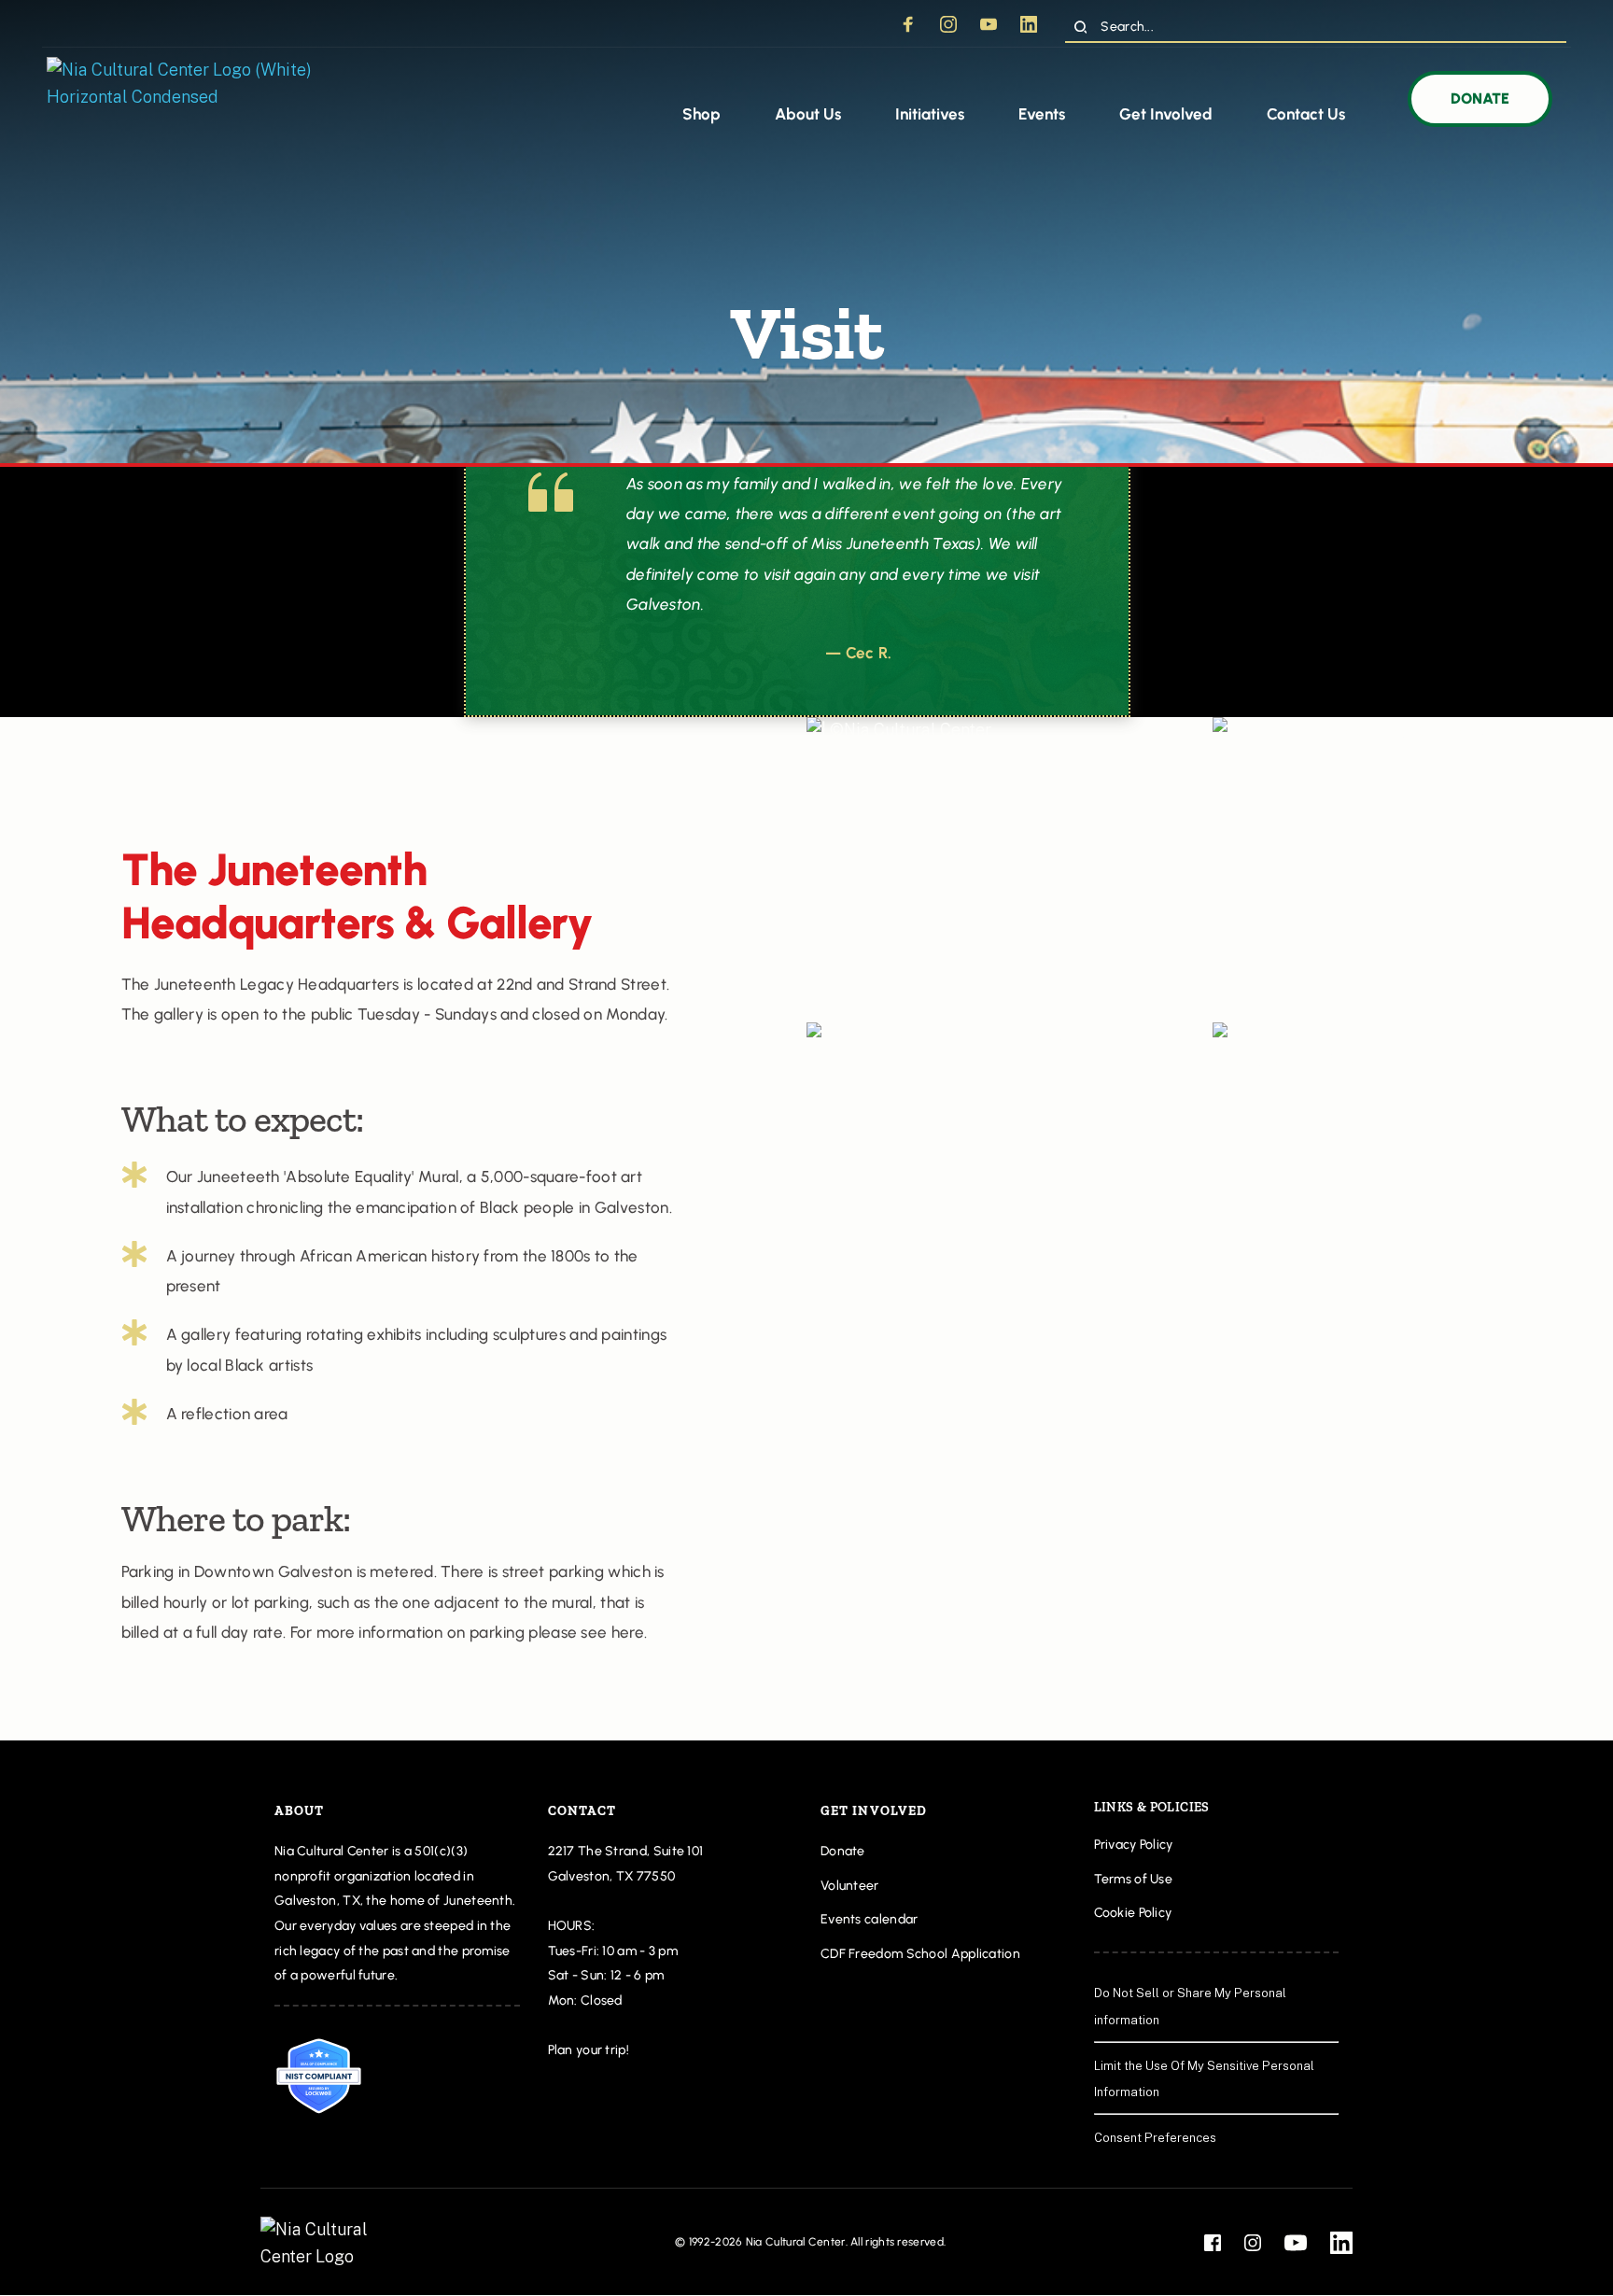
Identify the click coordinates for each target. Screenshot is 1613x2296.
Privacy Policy (1134, 1845)
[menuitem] (701, 115)
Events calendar (870, 1919)
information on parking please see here (501, 1632)
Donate (843, 1851)
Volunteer (850, 1886)
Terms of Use (1134, 1879)
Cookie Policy (1135, 1913)
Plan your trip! (590, 2050)
